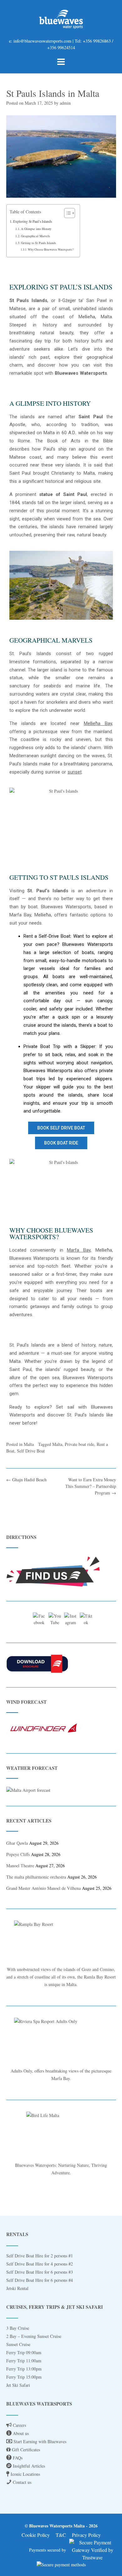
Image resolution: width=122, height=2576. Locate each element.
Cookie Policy (36, 2535)
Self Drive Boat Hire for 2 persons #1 (40, 2256)
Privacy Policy (86, 2535)
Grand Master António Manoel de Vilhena (43, 1888)
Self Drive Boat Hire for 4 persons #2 (40, 2264)
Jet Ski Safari (18, 2385)
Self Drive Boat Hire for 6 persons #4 (40, 2280)
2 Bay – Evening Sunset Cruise (34, 2336)
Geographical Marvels (36, 236)
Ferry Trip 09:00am (24, 2352)
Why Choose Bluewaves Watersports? (51, 250)
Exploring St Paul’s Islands (33, 221)
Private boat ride (79, 1444)
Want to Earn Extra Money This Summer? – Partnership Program (91, 1486)
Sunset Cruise (18, 2344)
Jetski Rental (17, 2288)
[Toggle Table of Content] (66, 213)
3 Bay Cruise (18, 2328)
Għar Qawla (17, 1843)
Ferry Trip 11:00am (24, 2361)
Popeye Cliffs (18, 1854)
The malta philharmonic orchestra (36, 1877)
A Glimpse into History (36, 229)
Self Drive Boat (31, 1451)
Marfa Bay (79, 1250)
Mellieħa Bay (98, 723)
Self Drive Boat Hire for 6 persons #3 (40, 2272)
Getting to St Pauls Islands (38, 243)
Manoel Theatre (20, 1866)
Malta (29, 1444)
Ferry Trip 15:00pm (24, 2377)
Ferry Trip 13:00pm (24, 2369)
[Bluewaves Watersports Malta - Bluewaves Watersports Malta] (61, 19)
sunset (75, 772)
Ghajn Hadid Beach (26, 1480)
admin (65, 103)
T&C (61, 2535)
